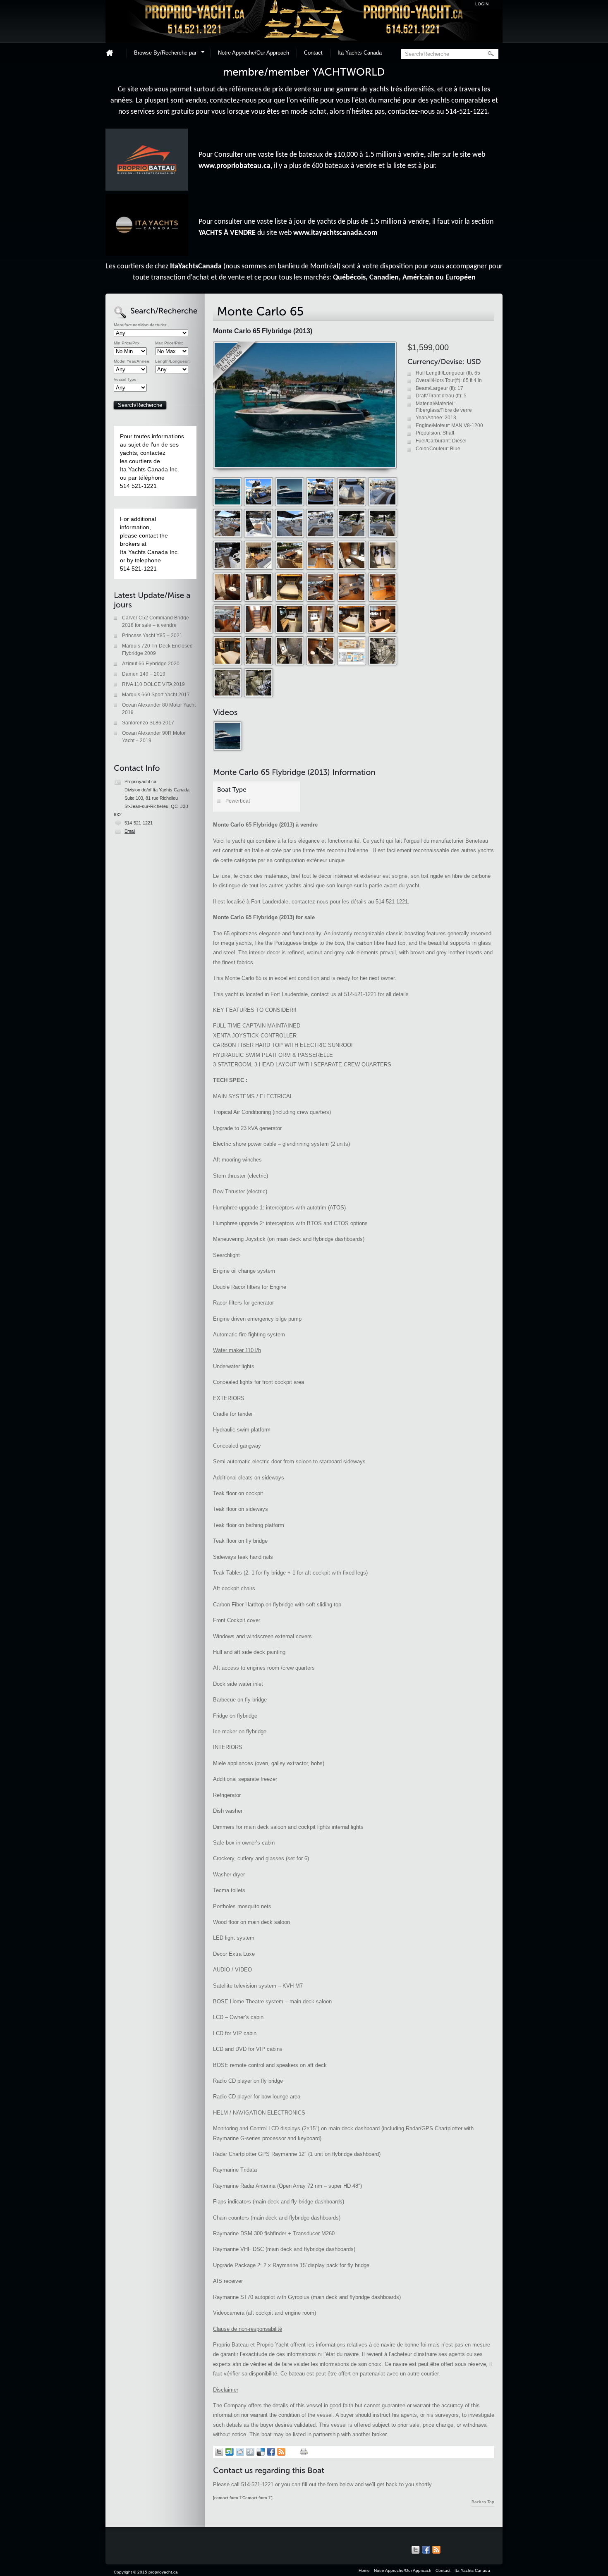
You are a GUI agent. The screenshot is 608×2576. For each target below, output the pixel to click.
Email (130, 831)
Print (304, 2452)
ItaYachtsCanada (196, 266)
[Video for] (228, 749)
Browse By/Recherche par (163, 54)
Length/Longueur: (172, 361)
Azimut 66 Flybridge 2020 (151, 664)
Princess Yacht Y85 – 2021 (152, 636)
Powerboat (238, 801)
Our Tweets (416, 2550)
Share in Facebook (271, 2452)
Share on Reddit (240, 2452)
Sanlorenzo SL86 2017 (148, 723)
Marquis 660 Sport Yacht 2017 (156, 695)
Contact (313, 53)
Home (113, 53)
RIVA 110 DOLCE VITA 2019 (153, 684)
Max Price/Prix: (169, 343)
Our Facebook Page (426, 2550)
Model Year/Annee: (132, 361)
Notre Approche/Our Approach (254, 53)
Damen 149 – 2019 (144, 674)
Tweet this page (219, 2452)
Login (482, 4)
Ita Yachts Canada (360, 53)
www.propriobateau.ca (235, 166)
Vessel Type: (126, 380)
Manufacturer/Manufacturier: (141, 325)
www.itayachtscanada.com (335, 233)
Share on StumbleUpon (230, 2452)
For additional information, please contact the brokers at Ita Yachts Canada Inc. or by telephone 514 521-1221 (150, 544)
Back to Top (483, 2502)
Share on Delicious (261, 2452)
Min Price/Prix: (127, 343)
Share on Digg (250, 2452)
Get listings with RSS (281, 2452)
